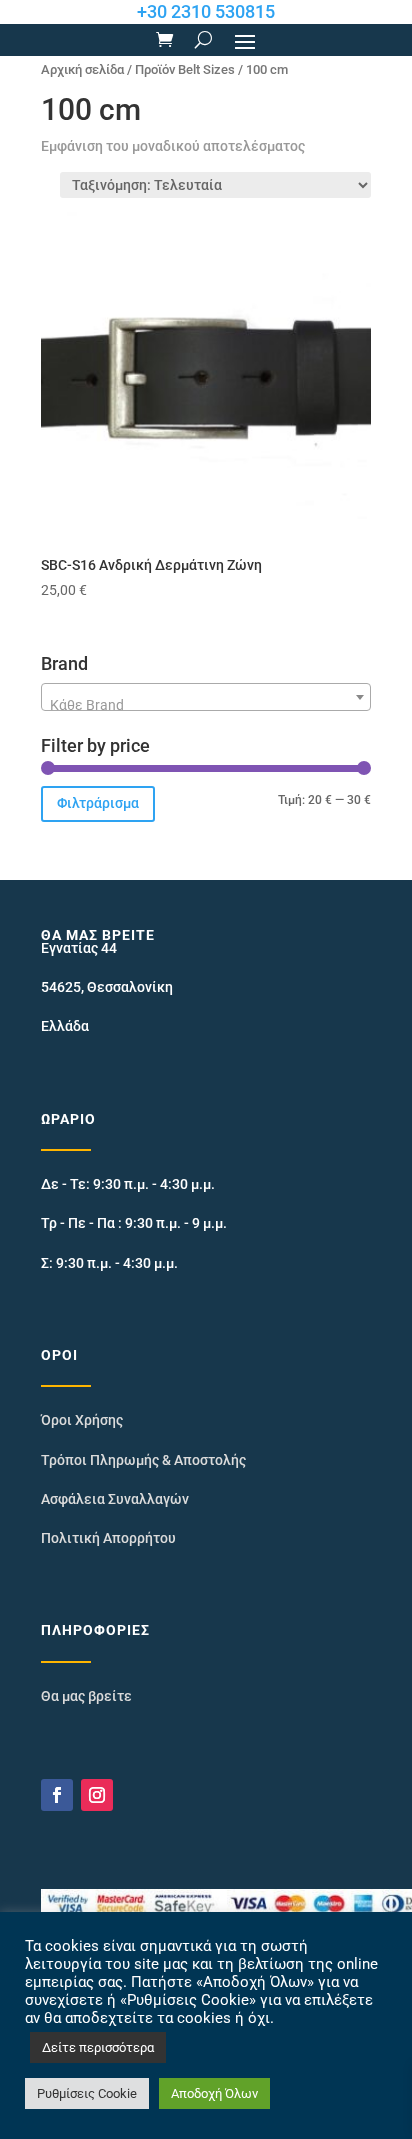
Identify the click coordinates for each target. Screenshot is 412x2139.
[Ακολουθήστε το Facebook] (57, 1795)
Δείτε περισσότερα (98, 2047)
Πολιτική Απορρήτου (108, 1538)
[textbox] (206, 705)
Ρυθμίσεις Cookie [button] (87, 2093)
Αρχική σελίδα (82, 69)
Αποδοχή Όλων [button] (214, 2093)
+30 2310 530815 (206, 11)
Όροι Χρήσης (82, 1420)
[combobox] (206, 697)
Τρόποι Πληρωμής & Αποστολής (143, 1460)
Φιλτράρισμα (98, 803)
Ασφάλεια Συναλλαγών (115, 1499)
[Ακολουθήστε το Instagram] (97, 1795)
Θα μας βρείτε (86, 1696)
